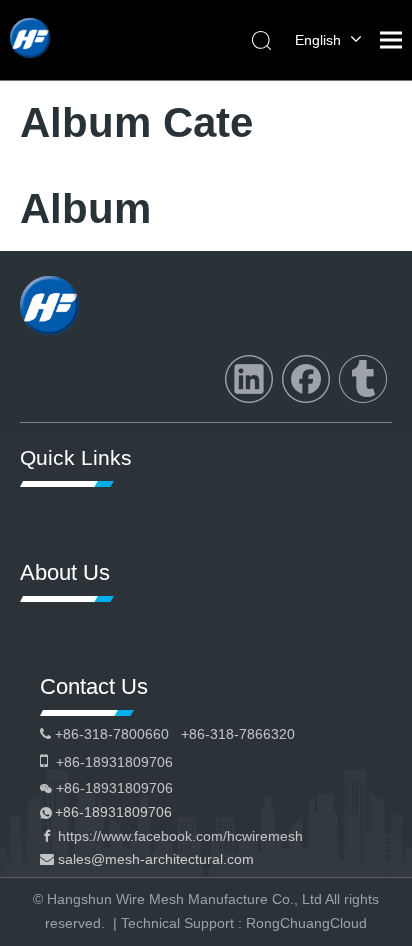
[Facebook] (306, 379)
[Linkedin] (249, 379)
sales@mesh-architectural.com (156, 859)
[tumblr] (363, 379)
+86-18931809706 (113, 812)
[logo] (49, 305)
